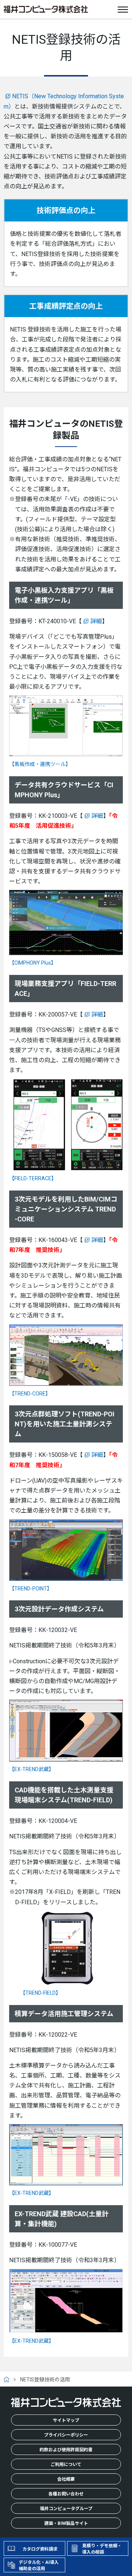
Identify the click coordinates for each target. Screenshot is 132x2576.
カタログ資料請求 (40, 2549)
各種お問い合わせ (66, 2494)
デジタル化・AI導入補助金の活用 (39, 2566)
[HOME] (9, 2380)
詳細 (96, 621)
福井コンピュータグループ (66, 2509)
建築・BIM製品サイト (66, 2523)
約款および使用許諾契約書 (66, 2450)
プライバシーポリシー (66, 2435)
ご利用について (66, 2465)
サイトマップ (66, 2420)
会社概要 (66, 2479)
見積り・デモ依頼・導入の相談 (102, 2549)
